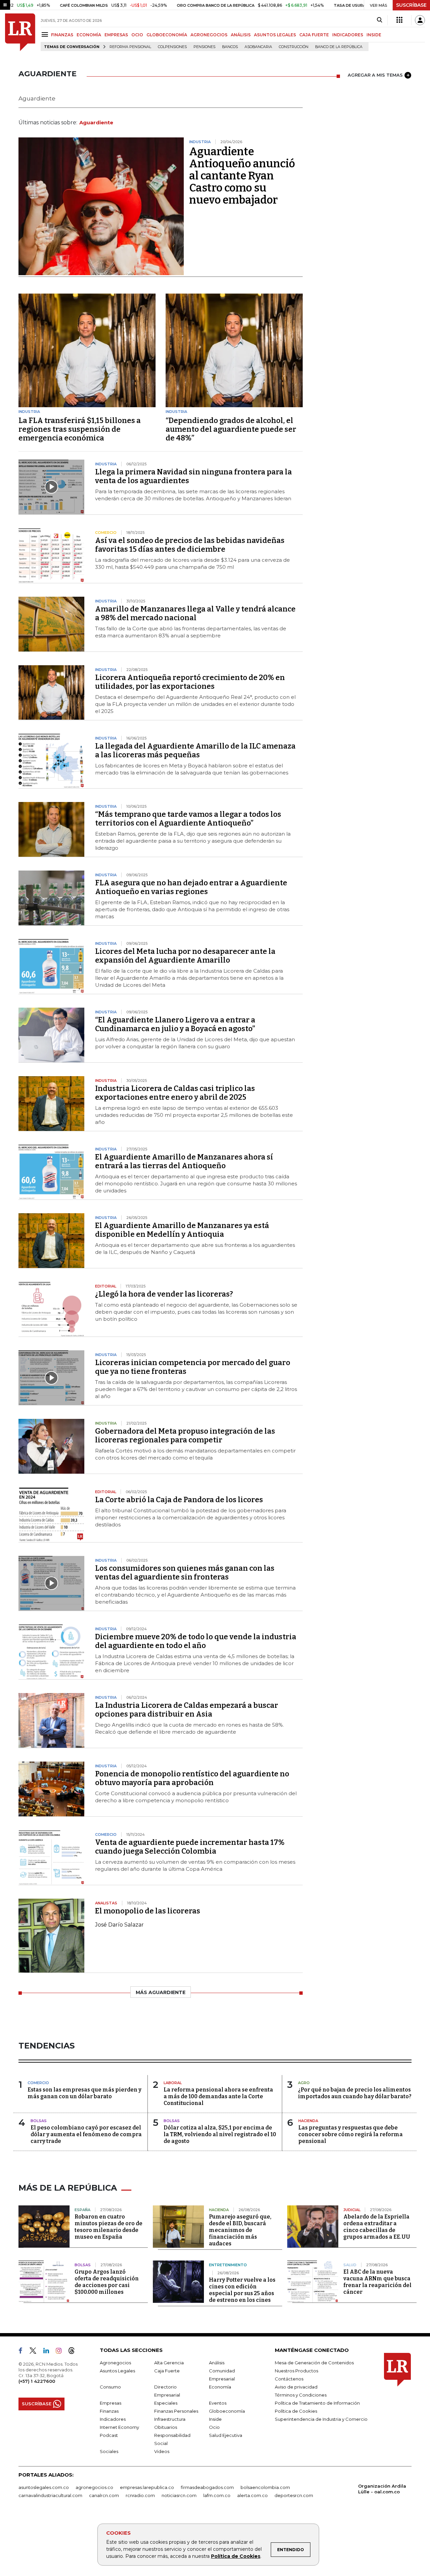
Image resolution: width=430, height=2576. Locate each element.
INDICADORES (348, 35)
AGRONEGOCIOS (209, 35)
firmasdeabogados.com (207, 2487)
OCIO (137, 35)
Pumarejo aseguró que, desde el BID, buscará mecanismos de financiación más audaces (240, 2230)
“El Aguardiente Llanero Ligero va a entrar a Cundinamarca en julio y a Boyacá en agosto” (175, 1024)
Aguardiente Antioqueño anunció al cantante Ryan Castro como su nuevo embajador (242, 176)
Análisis (217, 2363)
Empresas (111, 2403)
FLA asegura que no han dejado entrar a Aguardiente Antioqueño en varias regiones (191, 887)
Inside (215, 2419)
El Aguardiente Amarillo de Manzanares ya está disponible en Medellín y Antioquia (182, 1230)
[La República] (20, 32)
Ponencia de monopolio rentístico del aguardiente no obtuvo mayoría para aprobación (192, 1778)
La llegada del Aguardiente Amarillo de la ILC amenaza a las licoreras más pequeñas (195, 750)
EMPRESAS (116, 35)
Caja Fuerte (167, 2371)
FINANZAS (62, 35)
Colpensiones (172, 47)
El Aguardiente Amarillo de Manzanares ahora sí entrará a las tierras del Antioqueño (184, 1161)
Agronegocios (115, 2363)
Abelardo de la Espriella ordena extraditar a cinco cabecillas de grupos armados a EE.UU (377, 2227)
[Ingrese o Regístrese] (420, 20)
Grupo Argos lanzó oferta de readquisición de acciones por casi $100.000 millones (107, 2282)
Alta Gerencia (169, 2363)
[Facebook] (23, 2352)
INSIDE (374, 35)
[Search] (379, 20)
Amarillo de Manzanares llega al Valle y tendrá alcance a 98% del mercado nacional (195, 613)
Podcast (109, 2435)
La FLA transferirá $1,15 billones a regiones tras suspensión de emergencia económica (80, 429)
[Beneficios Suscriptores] (399, 20)
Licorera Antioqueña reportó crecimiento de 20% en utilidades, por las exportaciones (190, 682)
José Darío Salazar (119, 1925)
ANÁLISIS (241, 35)
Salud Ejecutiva (226, 2435)
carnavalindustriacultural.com (50, 2495)
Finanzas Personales (176, 2411)
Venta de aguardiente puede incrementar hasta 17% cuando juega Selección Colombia (190, 1847)
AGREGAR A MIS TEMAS (375, 75)
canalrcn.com (104, 2495)
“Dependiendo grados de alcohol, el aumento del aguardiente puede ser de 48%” (231, 429)
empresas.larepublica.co (147, 2487)
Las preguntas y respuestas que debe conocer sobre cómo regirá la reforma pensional (351, 2134)
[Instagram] (61, 2352)
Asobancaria (258, 47)
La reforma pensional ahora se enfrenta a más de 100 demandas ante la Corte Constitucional (218, 2096)
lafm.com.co (217, 2495)
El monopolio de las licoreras (148, 1911)
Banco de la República (339, 47)
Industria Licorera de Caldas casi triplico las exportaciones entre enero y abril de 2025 (175, 1093)
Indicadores (113, 2419)
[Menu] (46, 34)
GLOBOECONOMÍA (167, 35)
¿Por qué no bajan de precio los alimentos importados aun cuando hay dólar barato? (355, 2093)
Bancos (230, 47)
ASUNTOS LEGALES (275, 35)
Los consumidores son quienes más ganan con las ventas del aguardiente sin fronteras (185, 1573)
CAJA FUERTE (314, 35)
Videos (162, 2451)
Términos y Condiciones (301, 2395)
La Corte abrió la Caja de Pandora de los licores (179, 1500)
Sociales (109, 2451)
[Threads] (74, 2352)
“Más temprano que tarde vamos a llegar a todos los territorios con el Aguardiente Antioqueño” (188, 819)
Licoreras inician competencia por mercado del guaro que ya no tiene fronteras (193, 1367)
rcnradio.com (140, 2495)
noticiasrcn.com (179, 2495)
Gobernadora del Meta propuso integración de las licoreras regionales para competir (185, 1435)
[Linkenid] (49, 2352)
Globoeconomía (227, 2411)
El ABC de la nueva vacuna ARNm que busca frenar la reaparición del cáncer (377, 2282)
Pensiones (204, 47)
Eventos (218, 2403)
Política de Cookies (236, 2556)
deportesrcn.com (294, 2495)
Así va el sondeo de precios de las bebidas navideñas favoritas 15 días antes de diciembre (190, 545)
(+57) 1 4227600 (37, 2381)
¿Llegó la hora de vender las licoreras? (164, 1294)
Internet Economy (119, 2427)
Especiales (166, 2403)
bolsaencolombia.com (265, 2487)
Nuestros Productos (296, 2371)
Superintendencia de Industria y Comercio (321, 2419)
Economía (220, 2387)
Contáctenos (289, 2379)
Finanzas (109, 2411)
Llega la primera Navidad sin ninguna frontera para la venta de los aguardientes (193, 476)
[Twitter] (36, 2352)
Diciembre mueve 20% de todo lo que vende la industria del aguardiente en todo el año (196, 1641)
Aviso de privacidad (296, 2387)
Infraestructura (170, 2419)
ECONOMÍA (89, 35)
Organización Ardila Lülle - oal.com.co (382, 2489)
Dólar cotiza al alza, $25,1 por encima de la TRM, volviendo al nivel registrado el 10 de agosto (220, 2134)
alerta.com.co (252, 2495)
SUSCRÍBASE (411, 5)
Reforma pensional (130, 47)
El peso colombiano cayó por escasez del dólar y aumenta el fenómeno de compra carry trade (86, 2134)
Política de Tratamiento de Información (317, 2403)
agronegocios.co (94, 2487)
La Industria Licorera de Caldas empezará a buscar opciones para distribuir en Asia (187, 1710)
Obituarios (166, 2427)
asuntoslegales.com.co (44, 2487)
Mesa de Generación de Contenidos (314, 2363)
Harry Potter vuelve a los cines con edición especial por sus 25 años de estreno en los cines (242, 2290)
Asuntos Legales (117, 2371)
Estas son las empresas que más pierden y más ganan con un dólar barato (84, 2093)
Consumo (110, 2387)
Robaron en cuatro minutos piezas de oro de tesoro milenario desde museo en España (109, 2227)
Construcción (294, 47)
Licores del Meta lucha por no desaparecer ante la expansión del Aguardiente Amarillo (185, 956)
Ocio (214, 2427)
